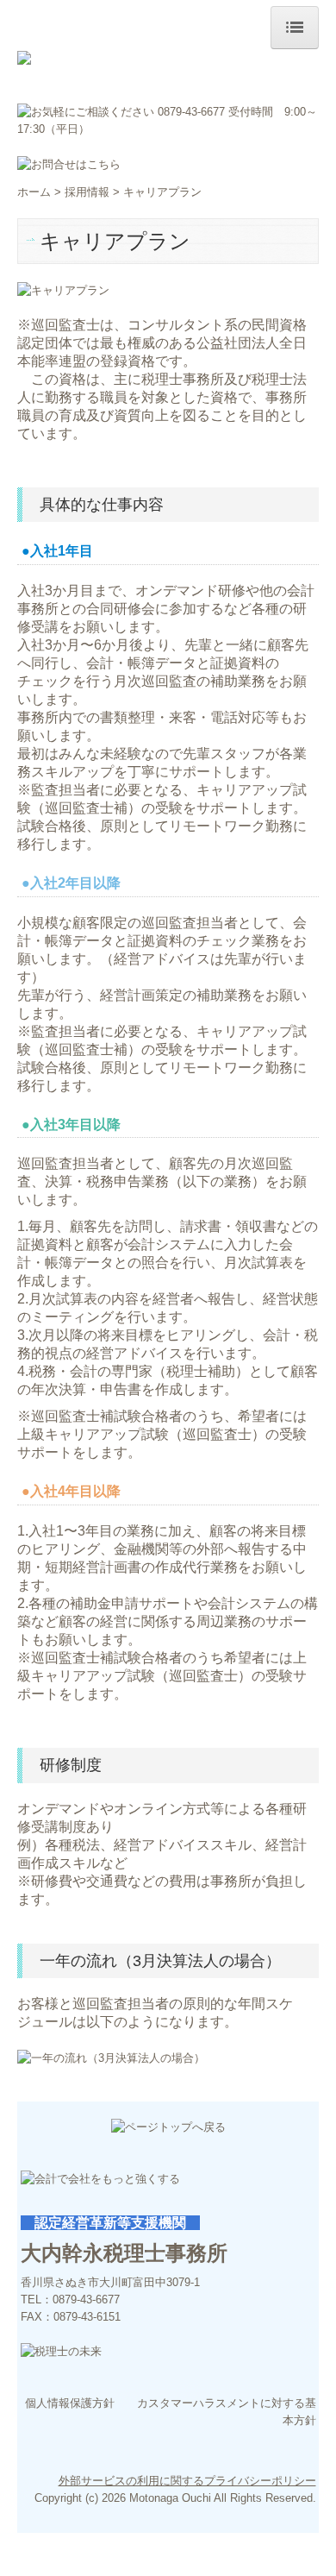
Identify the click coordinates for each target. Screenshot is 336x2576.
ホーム (34, 192)
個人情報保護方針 (70, 2403)
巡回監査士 (217, 1434)
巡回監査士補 (86, 808)
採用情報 (87, 192)
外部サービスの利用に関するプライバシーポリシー (187, 2481)
